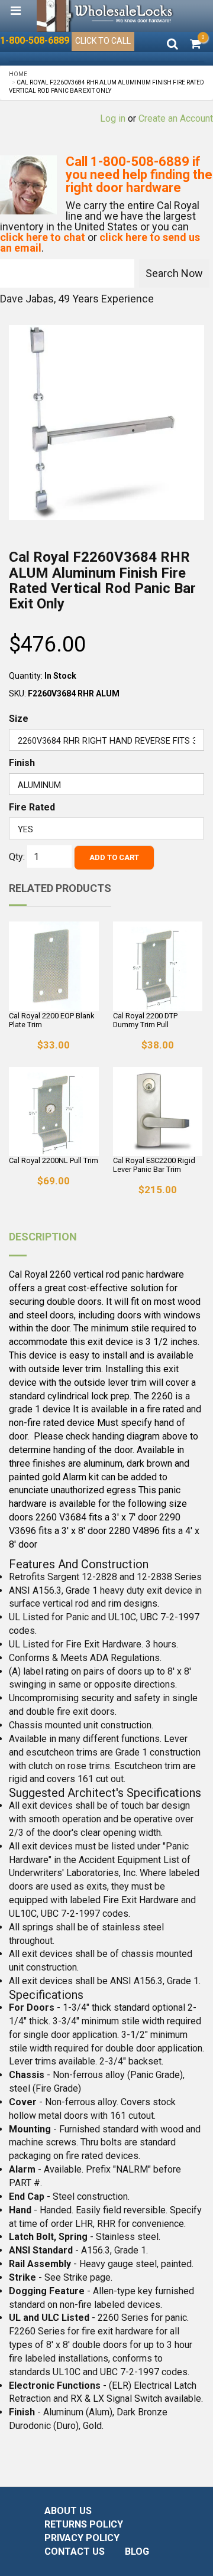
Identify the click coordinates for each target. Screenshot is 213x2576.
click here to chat (43, 237)
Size (19, 719)
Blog (137, 2551)
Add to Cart (114, 857)
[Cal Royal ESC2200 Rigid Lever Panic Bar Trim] (158, 1112)
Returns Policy (84, 2524)
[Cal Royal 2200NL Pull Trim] (54, 1112)
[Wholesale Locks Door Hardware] (106, 16)
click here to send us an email (100, 242)
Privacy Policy (82, 2538)
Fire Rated (32, 807)
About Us (68, 2511)
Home (18, 74)
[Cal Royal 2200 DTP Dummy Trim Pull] (158, 966)
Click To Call (103, 41)
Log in (113, 118)
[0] (196, 45)
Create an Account (176, 118)
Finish (22, 763)
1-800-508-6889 (35, 40)
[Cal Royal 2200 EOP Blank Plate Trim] (54, 966)
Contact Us (75, 2551)
